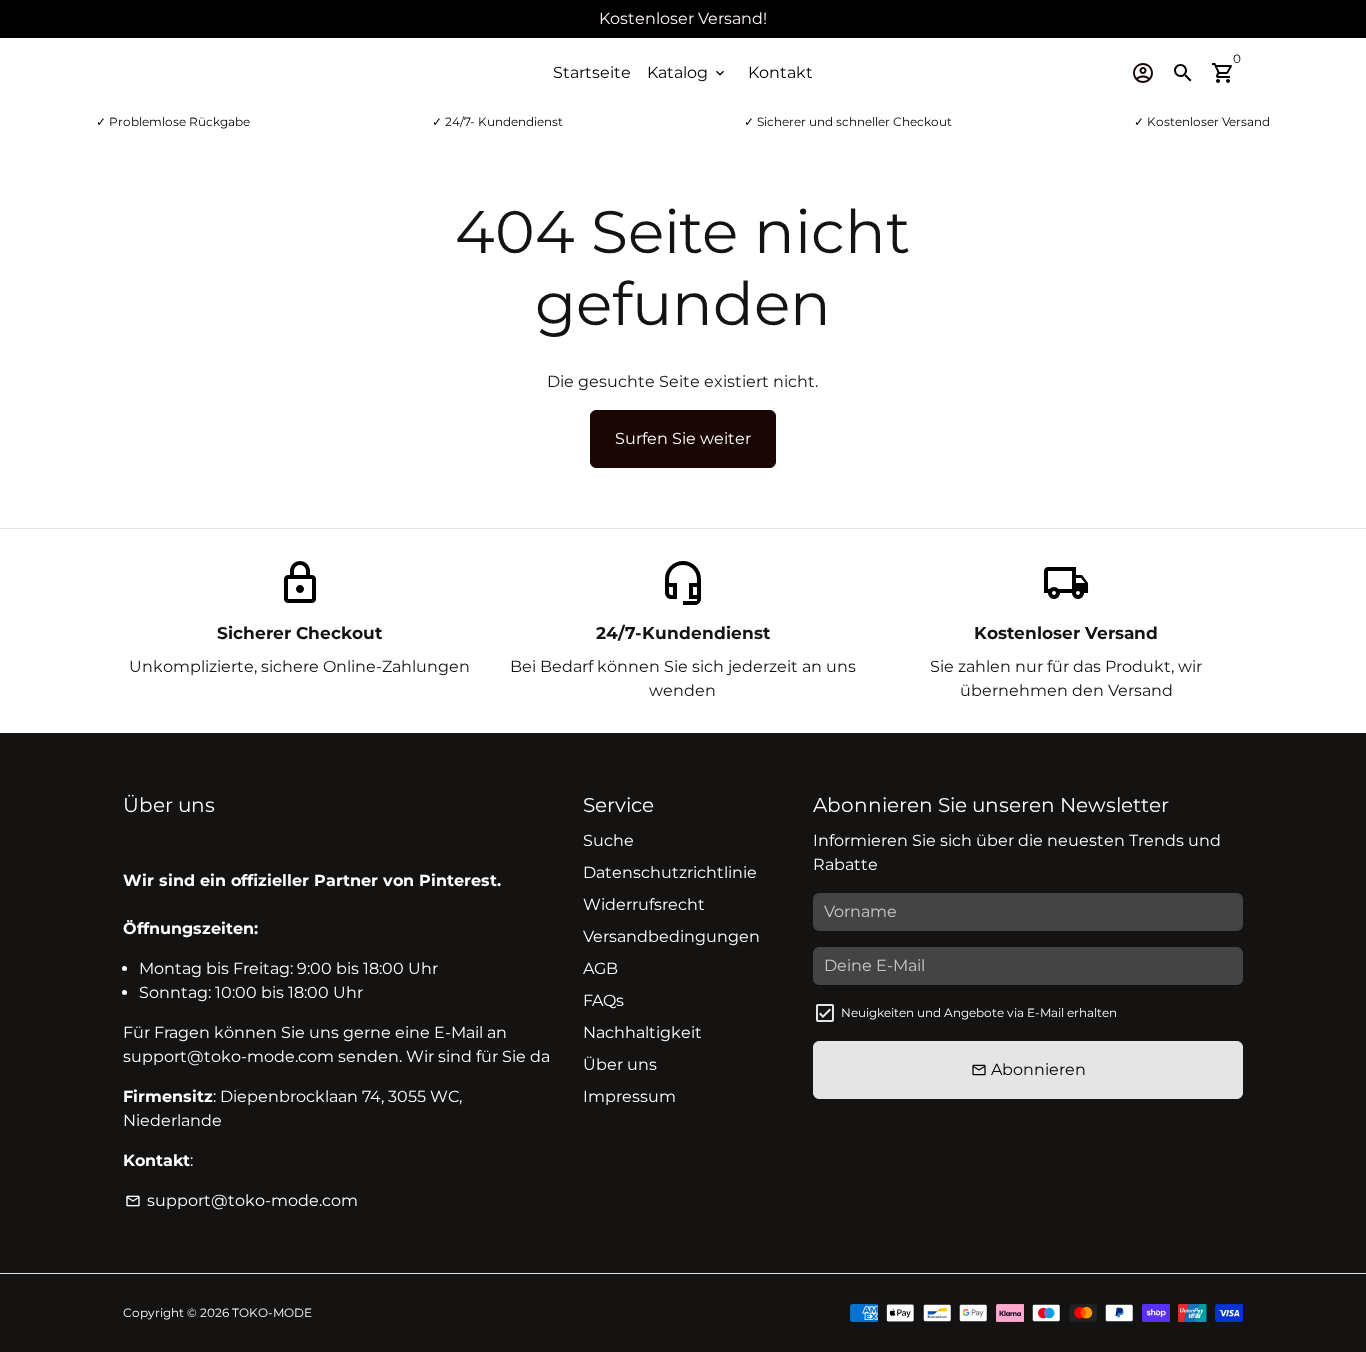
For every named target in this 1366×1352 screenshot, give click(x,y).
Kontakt (780, 72)
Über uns (620, 1064)
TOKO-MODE (272, 1312)
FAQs (603, 1000)
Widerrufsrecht (644, 904)
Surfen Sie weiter (683, 438)
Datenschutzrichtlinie (670, 872)
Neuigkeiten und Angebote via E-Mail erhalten (979, 1012)
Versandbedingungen (671, 936)
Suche (608, 840)
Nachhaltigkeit (642, 1032)
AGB (600, 968)
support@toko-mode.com (241, 1200)
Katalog (687, 72)
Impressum (629, 1096)
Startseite (592, 72)
